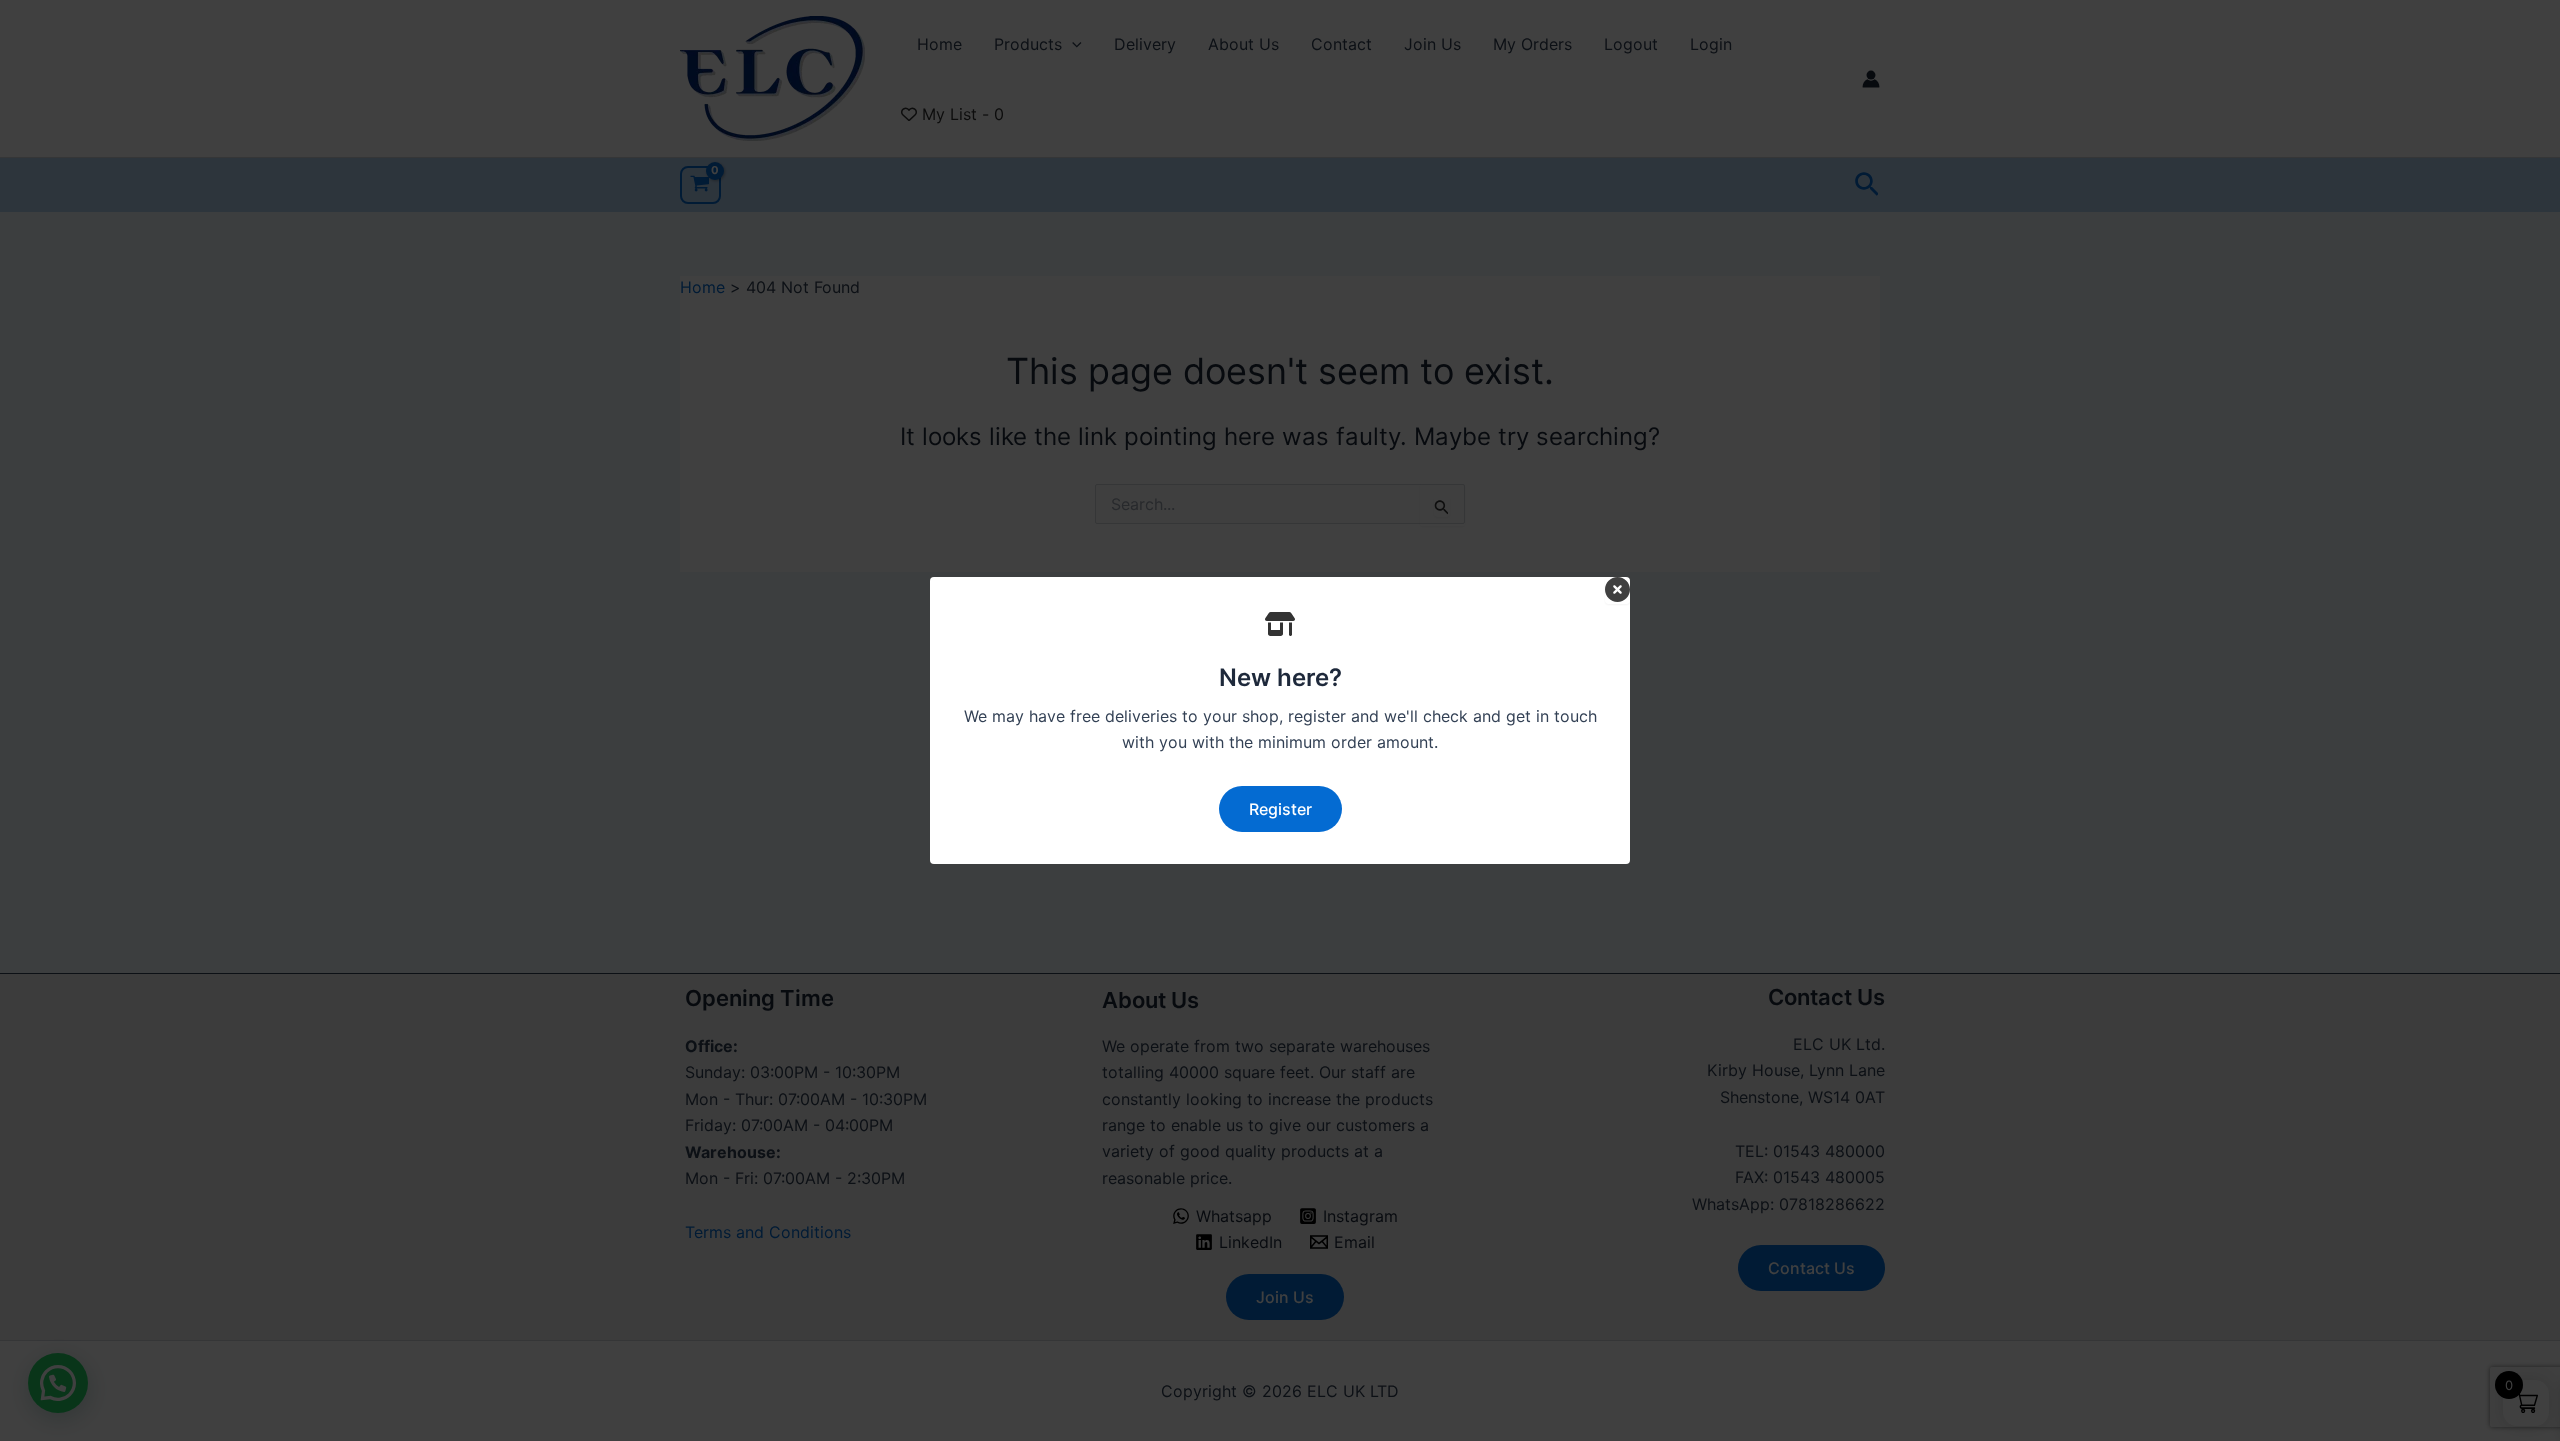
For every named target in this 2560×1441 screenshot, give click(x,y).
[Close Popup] (1617, 590)
